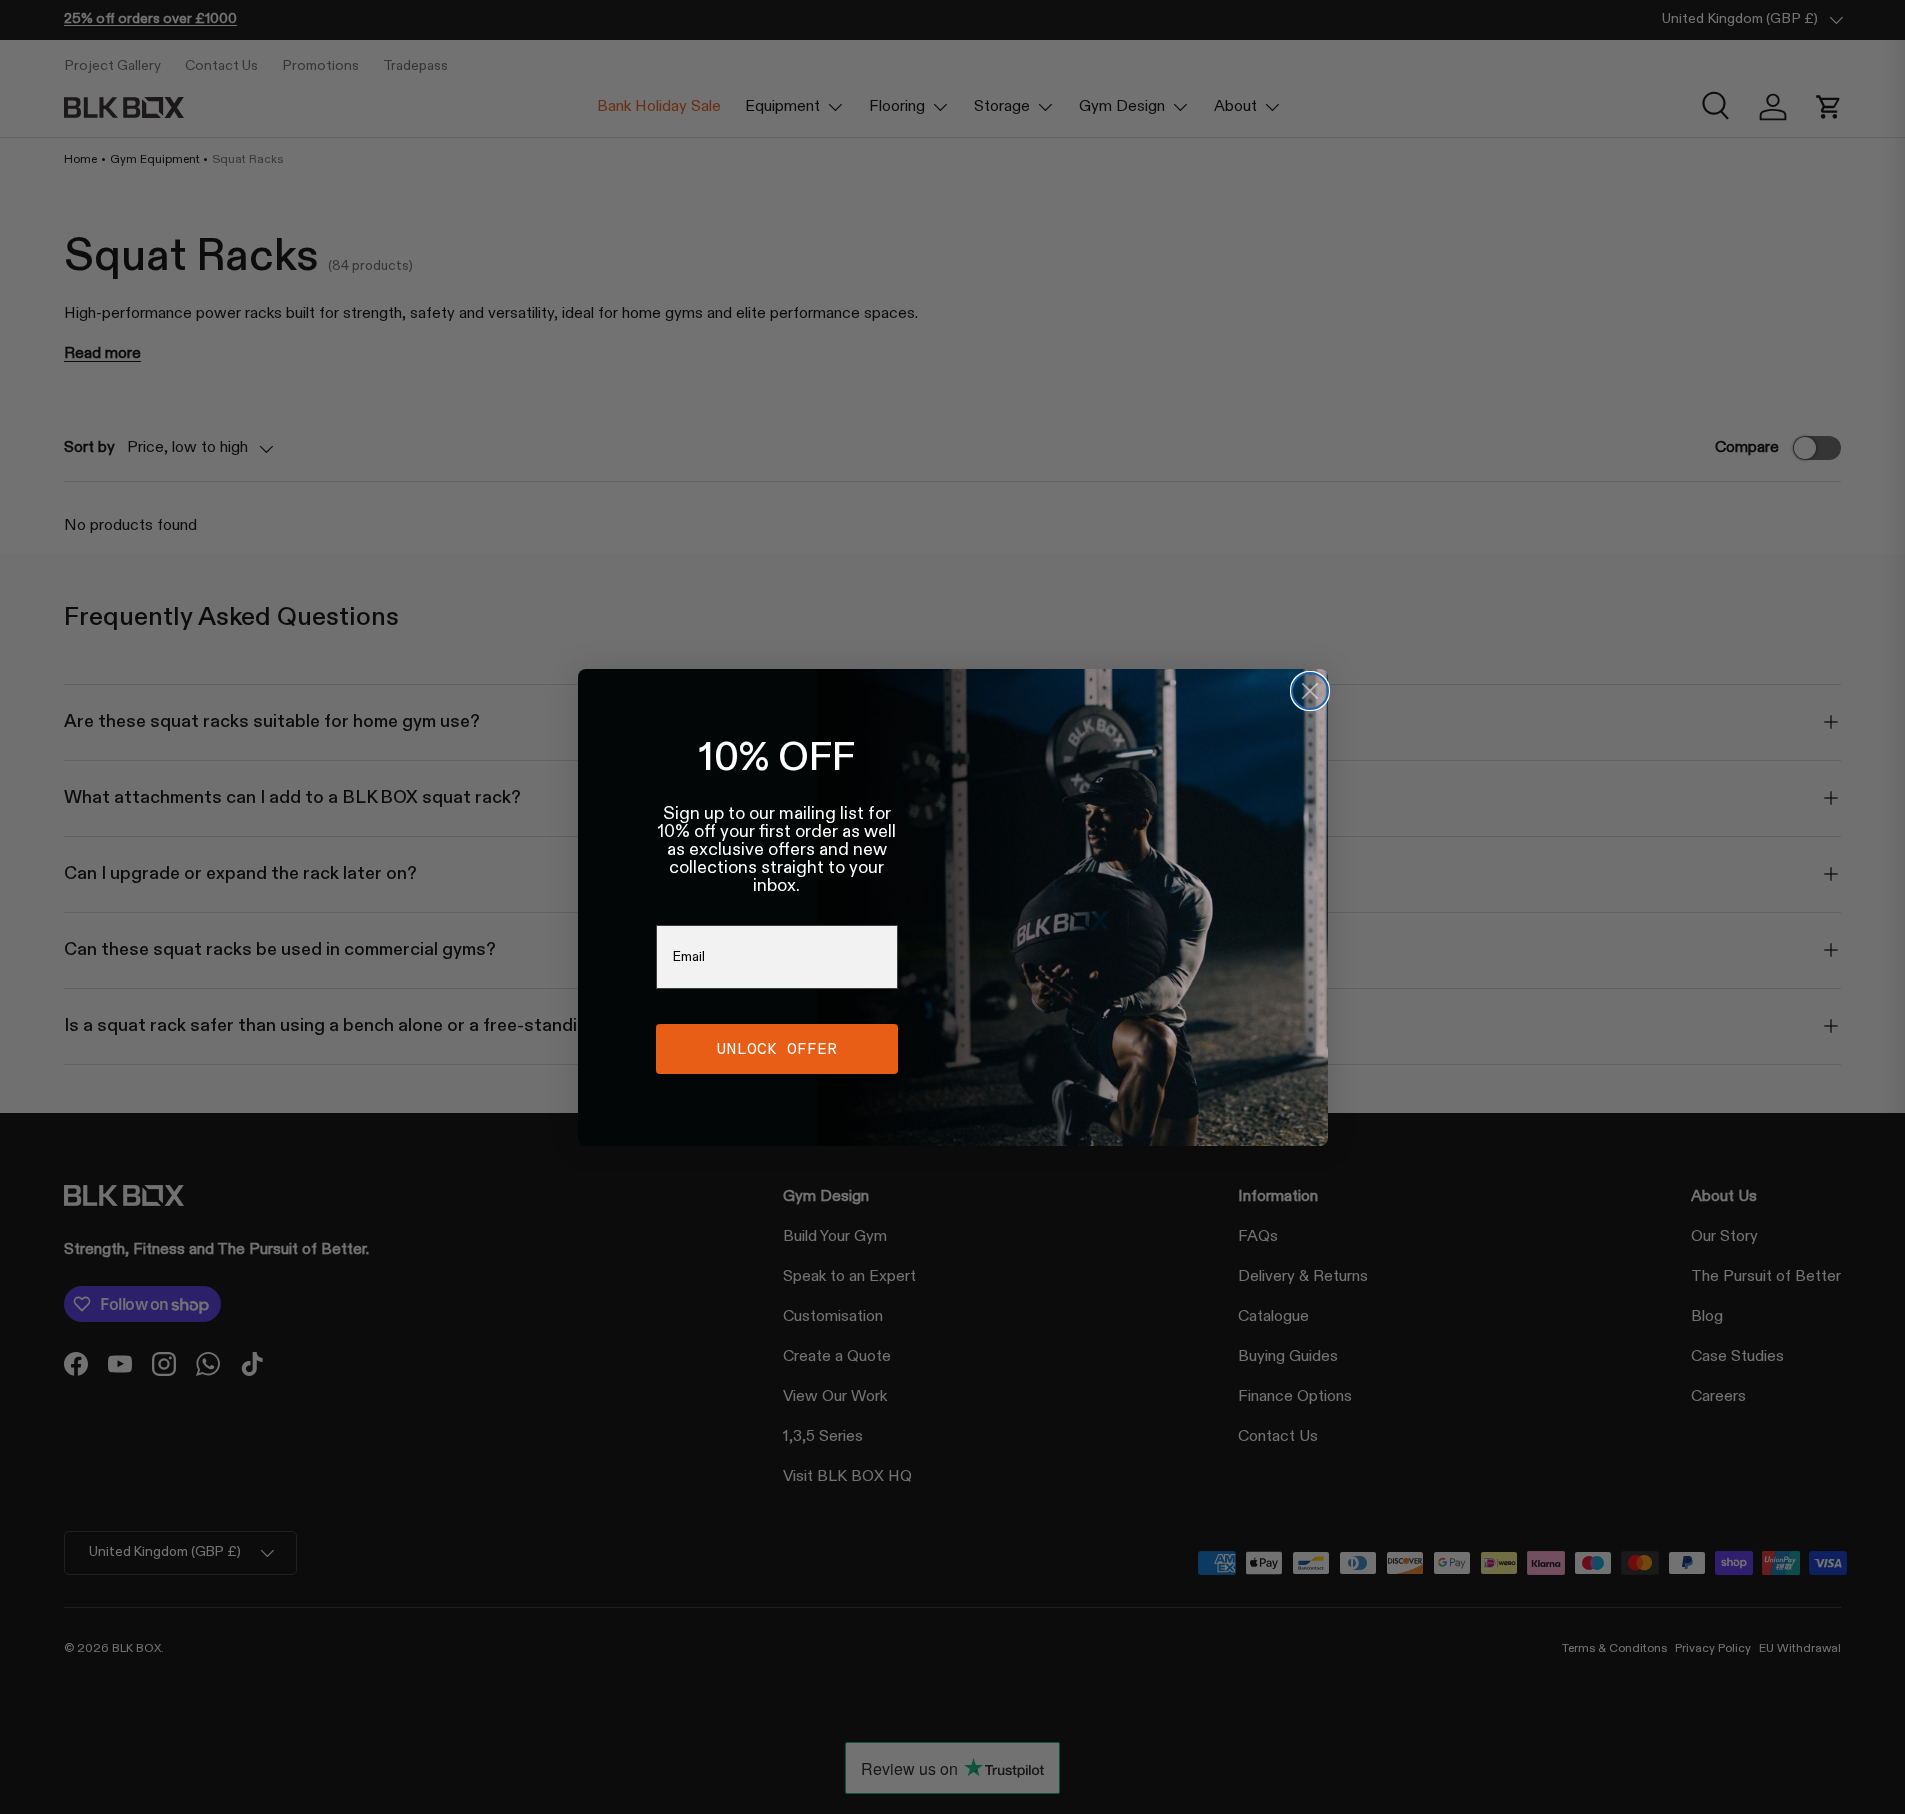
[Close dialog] (1310, 691)
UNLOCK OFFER (777, 1048)
